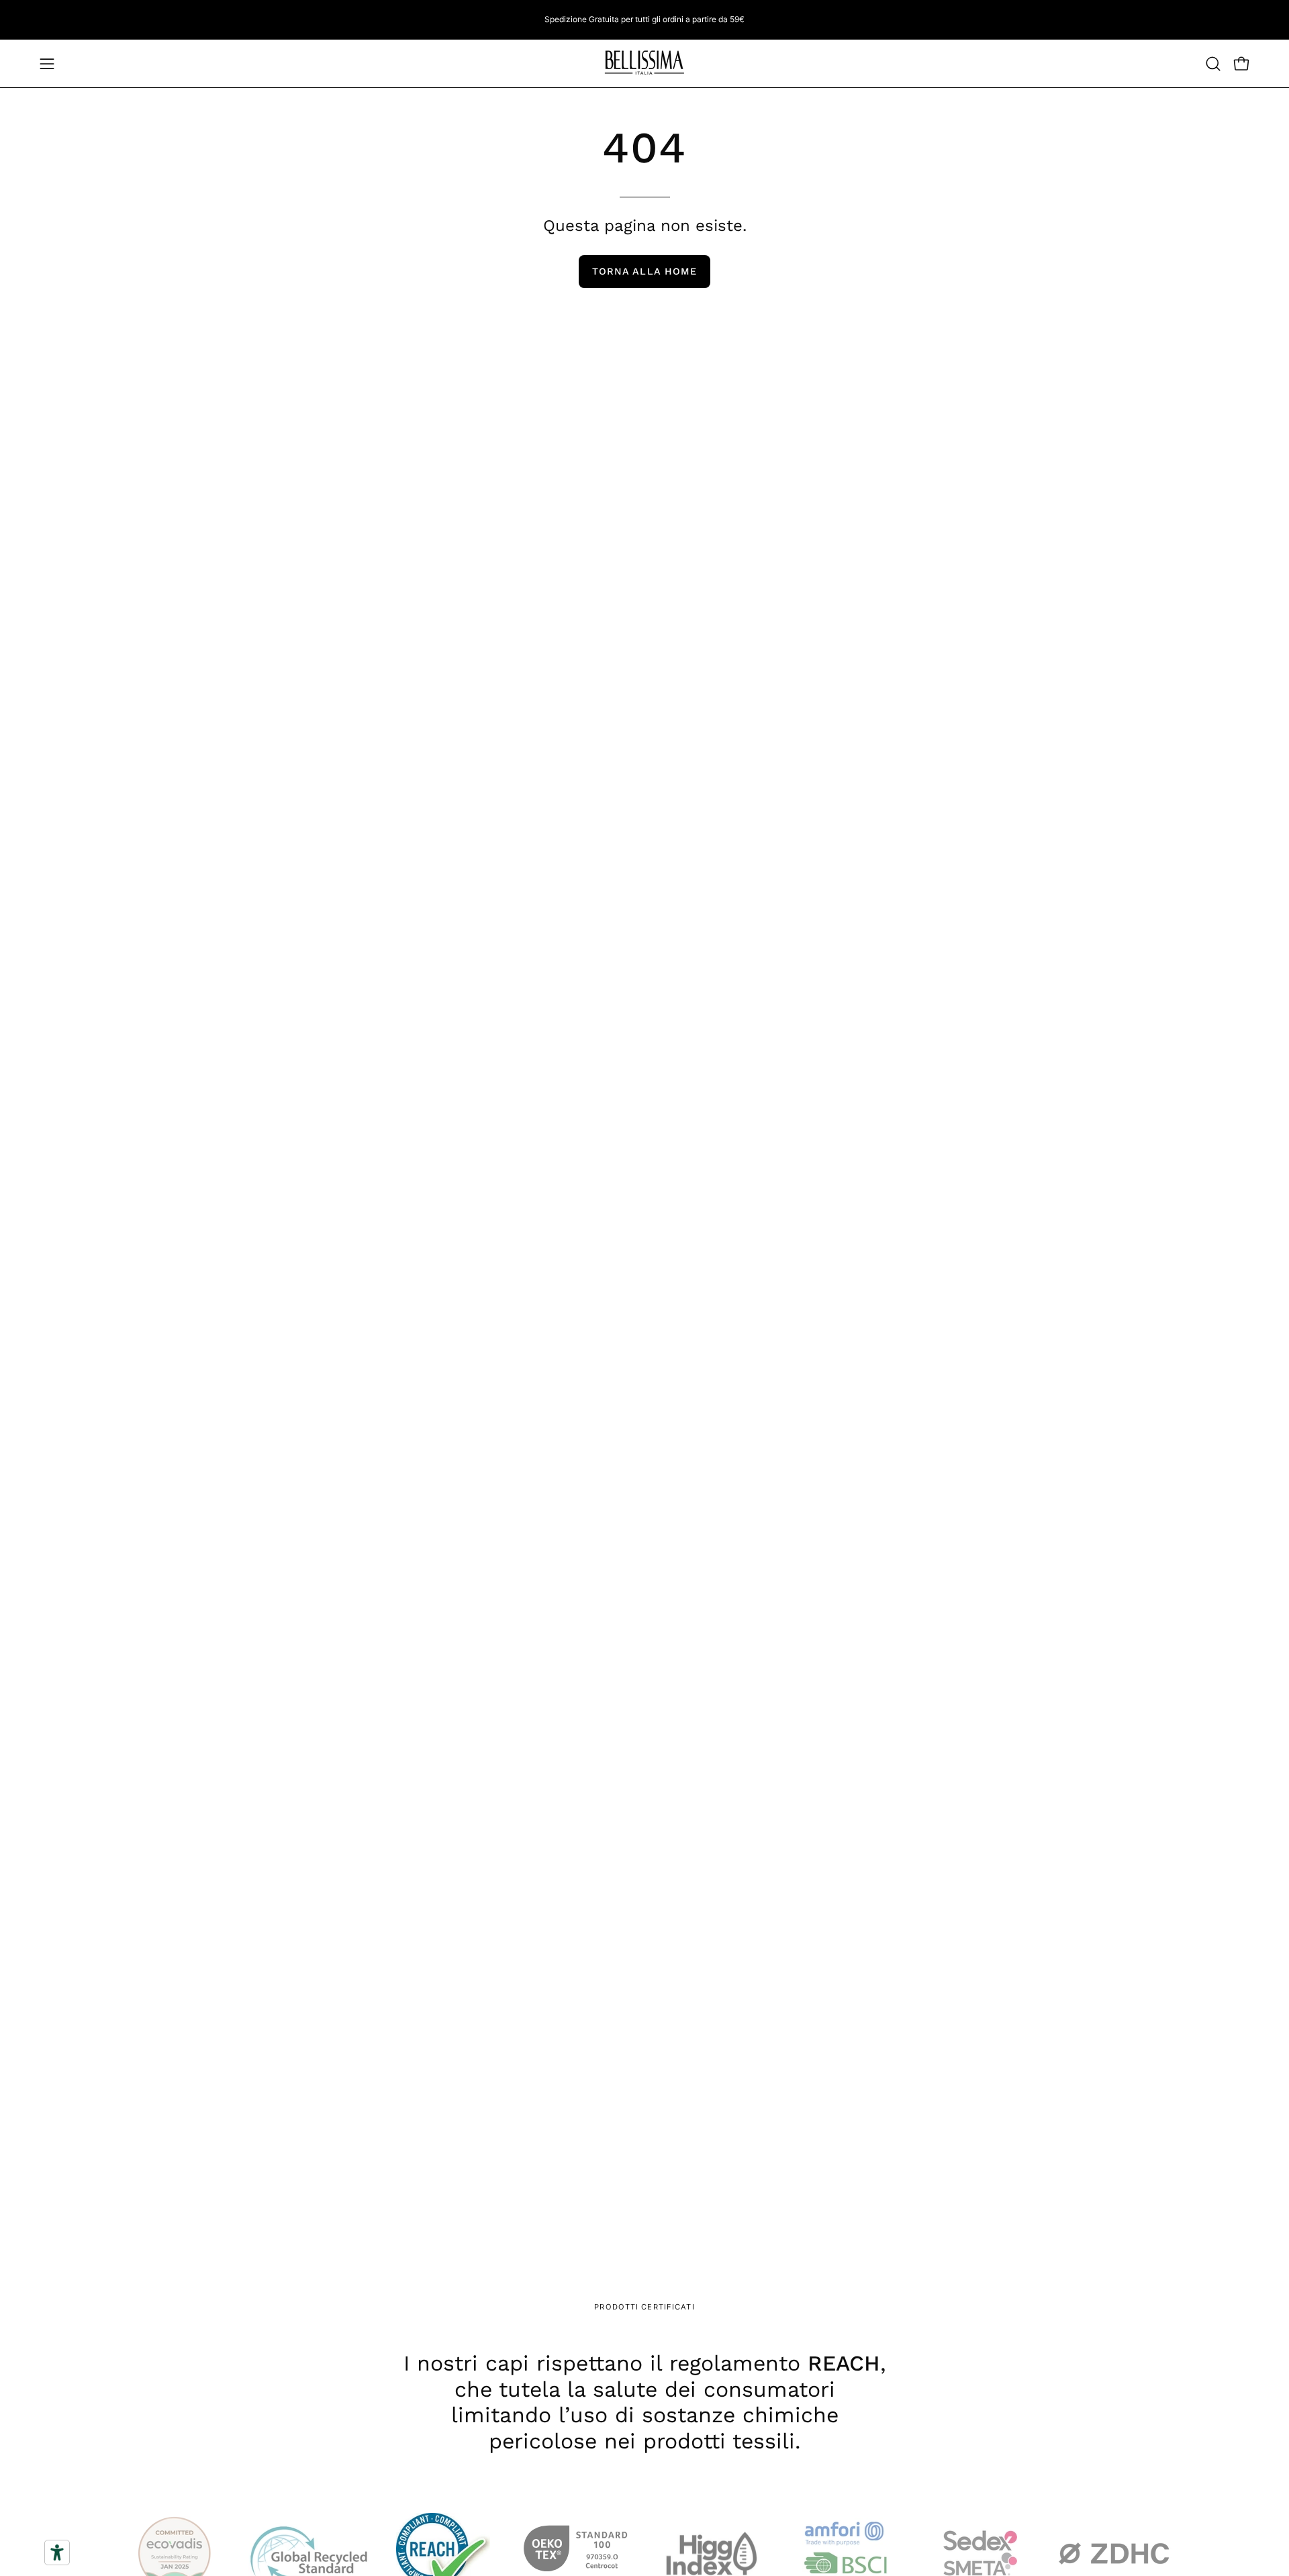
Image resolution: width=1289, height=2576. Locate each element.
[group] (644, 19)
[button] (1213, 64)
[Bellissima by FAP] (644, 63)
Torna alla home (644, 271)
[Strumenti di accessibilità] (57, 2553)
